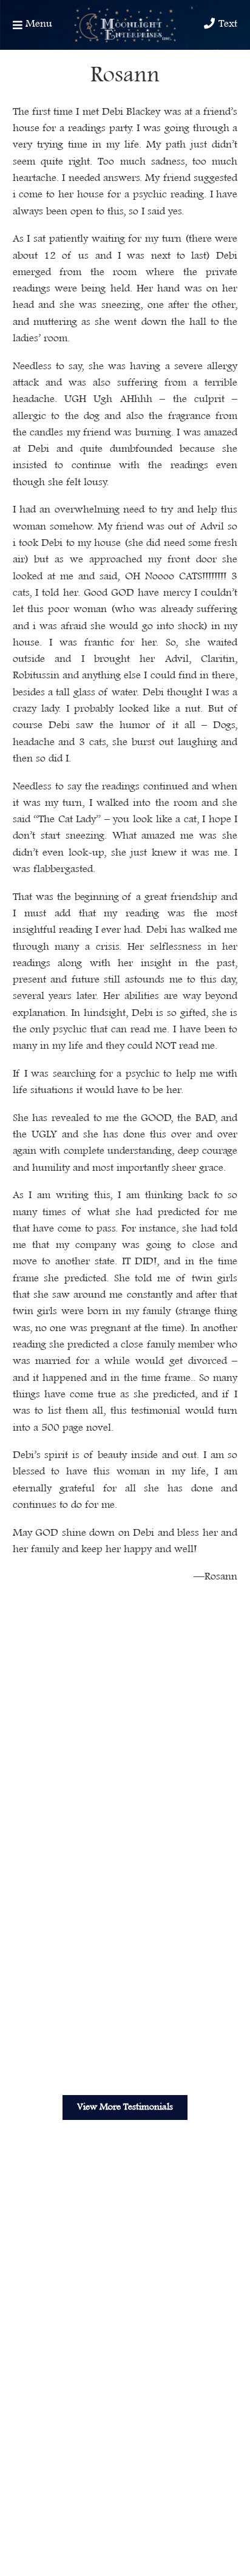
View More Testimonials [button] (125, 2107)
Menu (37, 24)
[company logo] (125, 25)
